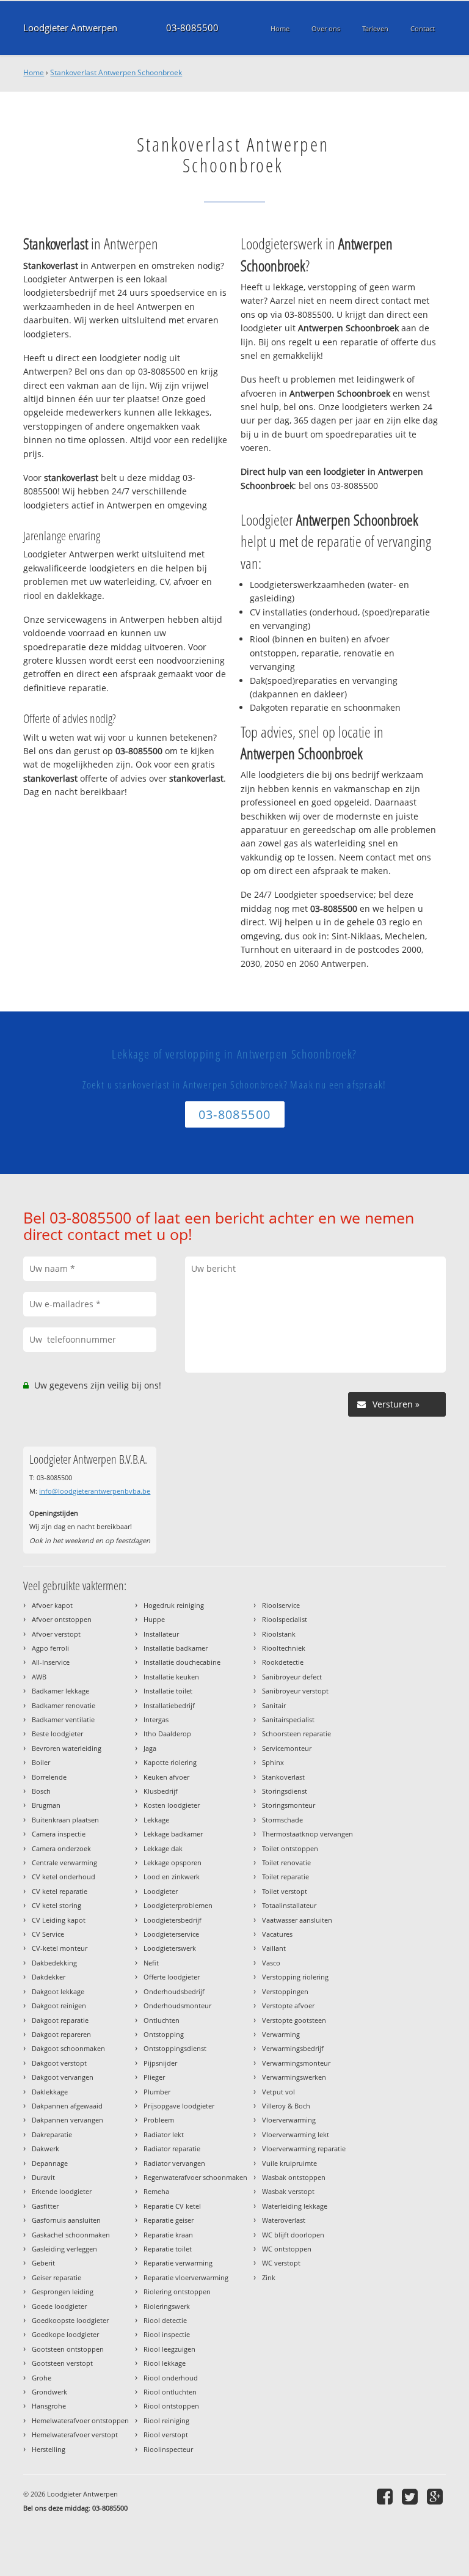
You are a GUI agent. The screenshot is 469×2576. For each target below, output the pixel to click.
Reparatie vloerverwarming (186, 2277)
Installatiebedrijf (169, 1705)
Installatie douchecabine (182, 1662)
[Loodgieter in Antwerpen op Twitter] (411, 2496)
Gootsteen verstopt (62, 2363)
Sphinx (273, 1762)
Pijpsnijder (160, 2063)
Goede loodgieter (59, 2306)
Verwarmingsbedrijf (293, 2048)
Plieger (154, 2077)
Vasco (271, 1963)
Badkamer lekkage (60, 1691)
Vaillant (274, 1948)
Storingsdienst (285, 1791)
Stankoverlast (283, 1777)
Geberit (43, 2263)
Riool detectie (165, 2320)
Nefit (151, 1963)
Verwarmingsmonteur (296, 2063)
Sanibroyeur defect (292, 1677)
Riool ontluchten (170, 2392)
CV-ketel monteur (60, 1948)
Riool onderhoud (171, 2378)
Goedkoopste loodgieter (70, 2320)
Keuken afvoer (166, 1777)
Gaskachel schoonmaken (71, 2235)
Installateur (161, 1634)
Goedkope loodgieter (65, 2334)
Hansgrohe (49, 2406)
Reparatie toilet (168, 2249)
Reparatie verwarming (178, 2263)
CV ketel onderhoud (64, 1877)
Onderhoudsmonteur (177, 2005)
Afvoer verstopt (56, 1634)
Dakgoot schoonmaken (68, 2048)
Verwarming (281, 2034)
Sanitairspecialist (288, 1719)
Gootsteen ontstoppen (68, 2349)
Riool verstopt (166, 2435)
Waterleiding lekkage (295, 2206)
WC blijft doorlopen (293, 2235)
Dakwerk (45, 2149)
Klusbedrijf (161, 1791)
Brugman (46, 1805)
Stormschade (282, 1820)
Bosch (41, 1791)
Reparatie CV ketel (172, 2206)
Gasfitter (45, 2206)
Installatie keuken (171, 1677)
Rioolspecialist (285, 1619)
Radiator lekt (164, 2134)
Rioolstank (279, 1634)
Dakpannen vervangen (67, 2120)
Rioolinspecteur (168, 2449)
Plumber (157, 2092)
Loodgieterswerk (170, 1948)
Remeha (156, 2191)
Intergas (156, 1719)
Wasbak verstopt (288, 2191)
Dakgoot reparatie (60, 2020)
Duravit (43, 2177)
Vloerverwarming (289, 2120)
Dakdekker (49, 1977)
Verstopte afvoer (288, 2005)
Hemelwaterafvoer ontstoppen (80, 2420)
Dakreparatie (52, 2134)
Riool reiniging (166, 2420)
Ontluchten (162, 2020)
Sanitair (274, 1705)
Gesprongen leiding (63, 2292)
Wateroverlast (284, 2220)
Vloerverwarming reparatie (304, 2149)
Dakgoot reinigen (59, 2005)
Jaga (150, 1748)
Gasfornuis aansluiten (66, 2220)
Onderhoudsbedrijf (174, 1991)
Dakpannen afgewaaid (67, 2106)
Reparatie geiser (169, 2220)
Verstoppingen (285, 1991)
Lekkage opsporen (173, 1862)
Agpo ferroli (50, 1648)
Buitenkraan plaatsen (65, 1820)
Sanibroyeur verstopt (295, 1691)
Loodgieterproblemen (178, 1905)
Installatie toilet (168, 1691)
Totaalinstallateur (289, 1905)
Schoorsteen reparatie (296, 1734)
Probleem (159, 2120)
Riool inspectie (167, 2334)
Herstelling (49, 2449)
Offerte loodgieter (172, 1977)
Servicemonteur (287, 1748)
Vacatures (277, 1934)
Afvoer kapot (52, 1605)
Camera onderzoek (61, 1848)
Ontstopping (164, 2034)
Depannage (50, 2163)
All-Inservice (51, 1662)
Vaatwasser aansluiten (297, 1920)
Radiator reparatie (172, 2149)
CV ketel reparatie (60, 1891)
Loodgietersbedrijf (173, 1920)
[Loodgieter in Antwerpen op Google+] (436, 2496)
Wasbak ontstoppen (294, 2177)
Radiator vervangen (174, 2163)
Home (34, 72)
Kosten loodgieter (172, 1805)
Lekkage (156, 1820)
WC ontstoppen (287, 2249)
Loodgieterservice (171, 1934)
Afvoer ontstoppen (62, 1619)
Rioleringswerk (167, 2306)
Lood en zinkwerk (172, 1877)
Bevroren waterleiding (67, 1748)
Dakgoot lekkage (58, 1991)
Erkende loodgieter (62, 2191)
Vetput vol (278, 2092)
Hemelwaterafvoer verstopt (75, 2435)
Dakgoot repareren (61, 2034)
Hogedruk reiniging (174, 1605)
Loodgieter (161, 1891)
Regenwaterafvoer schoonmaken (195, 2177)
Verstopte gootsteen (294, 2020)
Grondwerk (49, 2392)
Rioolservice (281, 1605)
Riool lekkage (165, 2363)
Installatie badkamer (176, 1648)
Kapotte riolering (170, 1762)
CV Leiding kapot (59, 1920)
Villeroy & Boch (286, 2106)
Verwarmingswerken (294, 2077)
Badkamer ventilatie (63, 1719)
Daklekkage (50, 2092)
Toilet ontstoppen (290, 1848)
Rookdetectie (283, 1662)
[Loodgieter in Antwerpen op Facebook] (386, 2496)
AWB (39, 1677)
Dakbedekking (54, 1963)
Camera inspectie (59, 1834)
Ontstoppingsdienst (175, 2048)
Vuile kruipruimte (289, 2163)
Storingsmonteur (289, 1805)
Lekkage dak (163, 1848)
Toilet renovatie (286, 1862)
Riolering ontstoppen (177, 2292)
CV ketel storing (56, 1905)
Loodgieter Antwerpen (70, 28)
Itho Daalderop (167, 1734)
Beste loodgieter (57, 1734)
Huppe (154, 1619)
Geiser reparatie (56, 2277)
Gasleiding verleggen (64, 2249)
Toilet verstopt (285, 1891)
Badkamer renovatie (64, 1705)
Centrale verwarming (64, 1862)
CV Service (48, 1934)
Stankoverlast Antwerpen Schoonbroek (116, 72)
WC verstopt (281, 2263)
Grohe (42, 2378)
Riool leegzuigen (169, 2349)
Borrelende (49, 1777)
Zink (269, 2277)
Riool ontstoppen (171, 2406)
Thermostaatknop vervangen (307, 1834)
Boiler (41, 1762)
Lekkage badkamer (173, 1834)
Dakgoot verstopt (59, 2063)
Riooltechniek (284, 1648)
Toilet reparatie (285, 1877)
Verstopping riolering (295, 1977)
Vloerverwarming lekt (296, 2134)
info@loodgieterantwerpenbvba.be (95, 1491)
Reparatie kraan (168, 2235)
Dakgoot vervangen (63, 2077)
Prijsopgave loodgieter (179, 2106)
